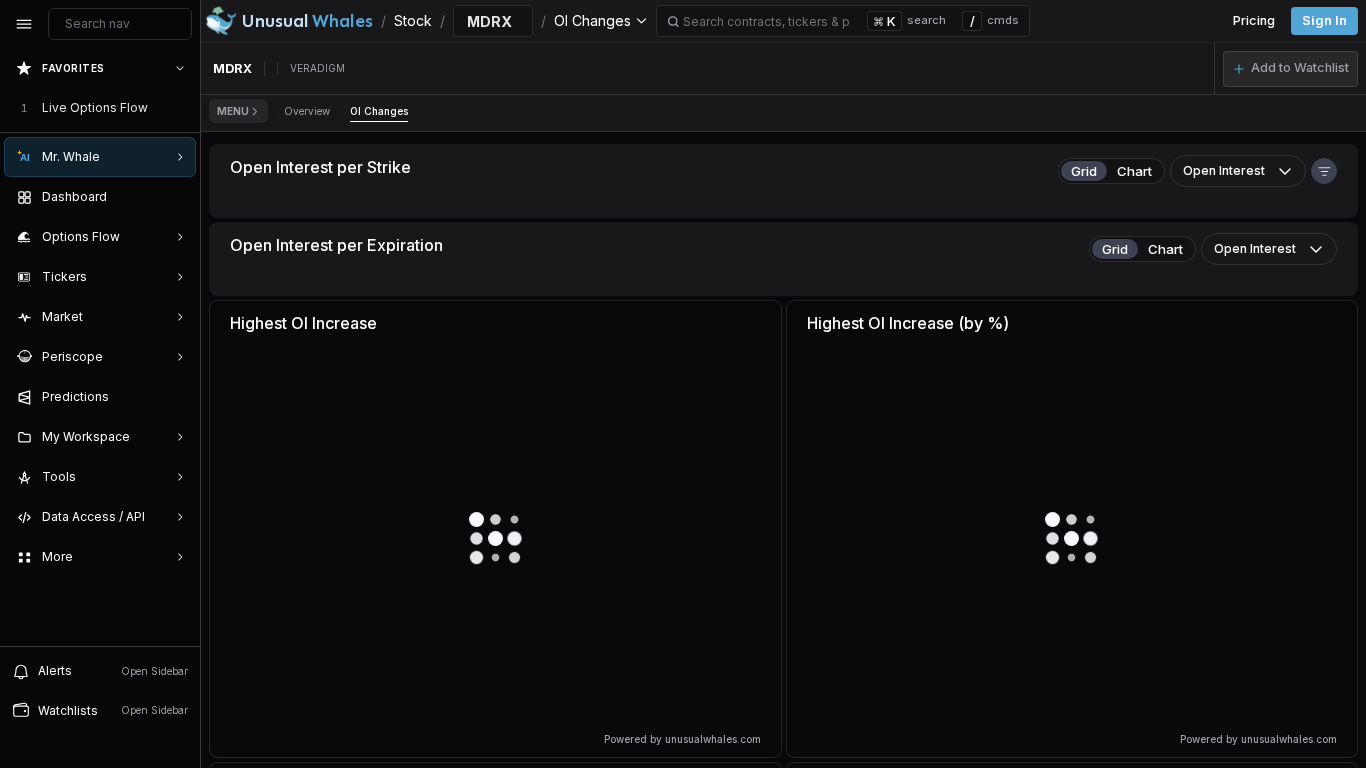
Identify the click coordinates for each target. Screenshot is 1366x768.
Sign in (1324, 20)
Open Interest (1224, 170)
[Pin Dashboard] (176, 197)
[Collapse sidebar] (24, 24)
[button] (1290, 69)
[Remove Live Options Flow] (182, 108)
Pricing (1254, 20)
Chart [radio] (1134, 171)
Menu (233, 111)
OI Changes (379, 111)
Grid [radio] (1084, 171)
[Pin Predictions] (176, 397)
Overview (307, 111)
